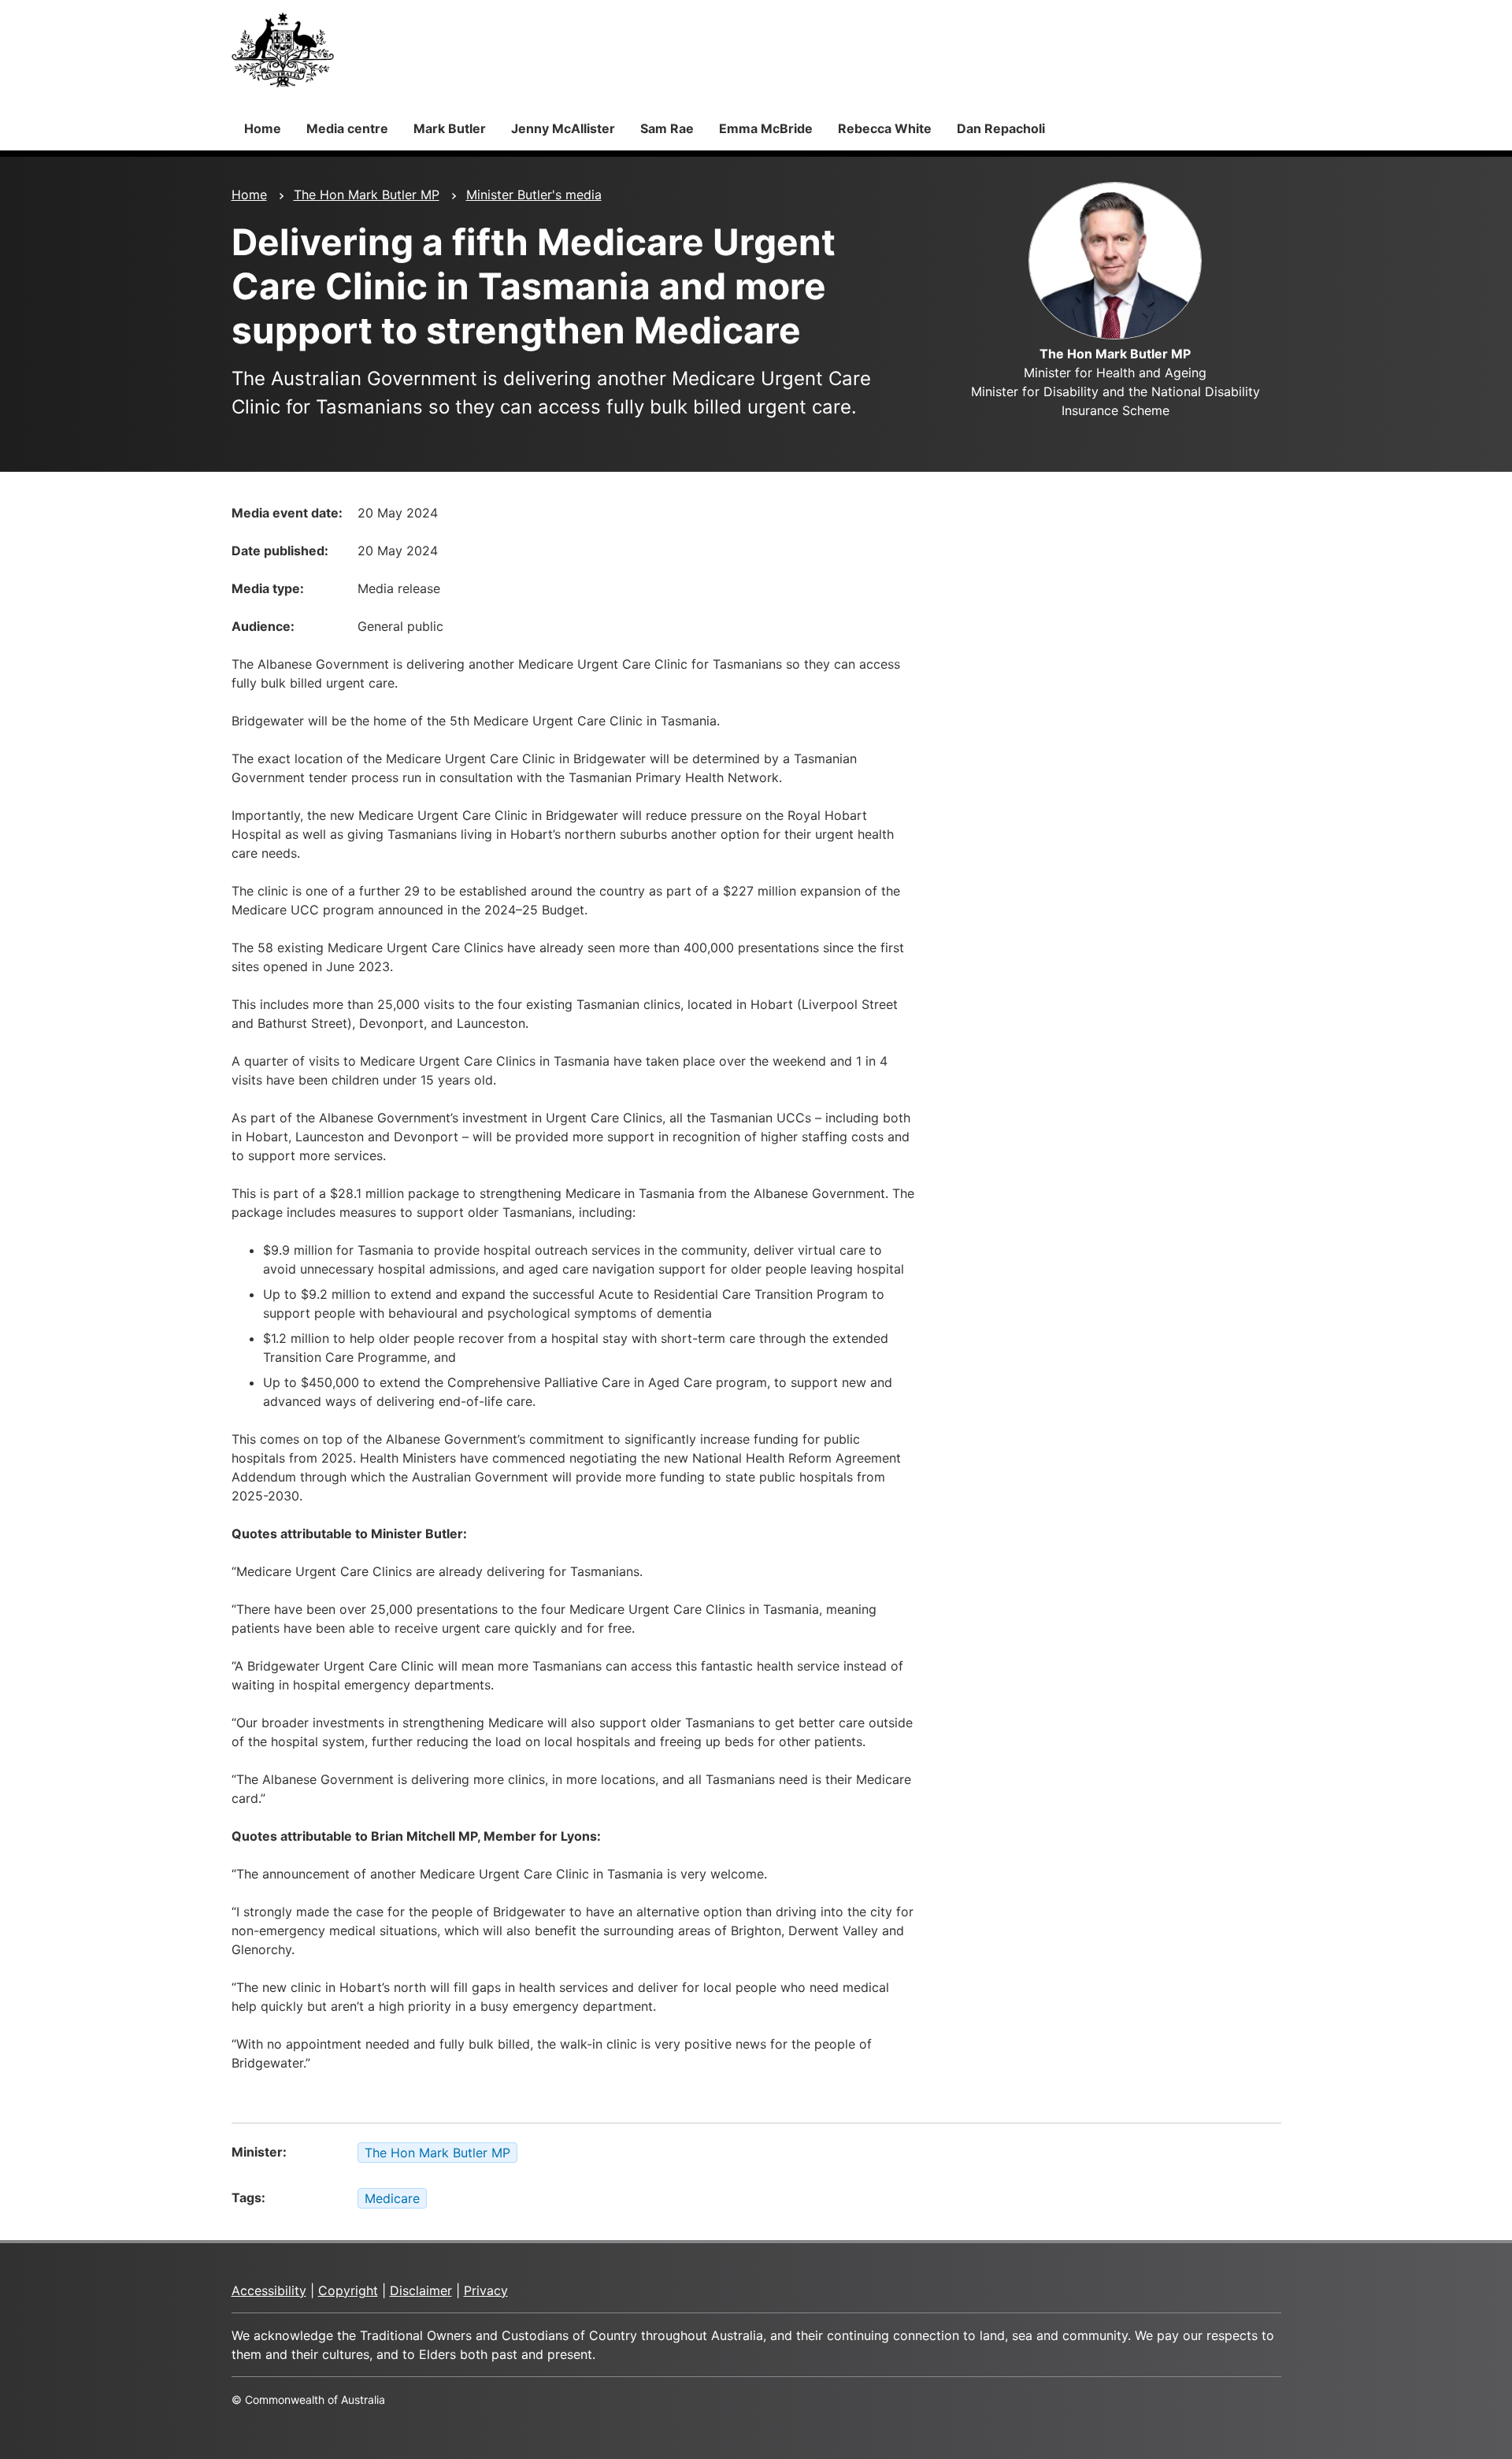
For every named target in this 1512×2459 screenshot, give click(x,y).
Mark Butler (450, 128)
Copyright (348, 2290)
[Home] (283, 50)
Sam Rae (667, 128)
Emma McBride (766, 128)
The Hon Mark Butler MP (367, 195)
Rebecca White (885, 128)
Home (263, 128)
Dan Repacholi (1001, 128)
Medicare (392, 2198)
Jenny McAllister (563, 128)
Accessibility (269, 2290)
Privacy (486, 2290)
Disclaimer (421, 2290)
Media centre (347, 128)
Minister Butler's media (534, 195)
